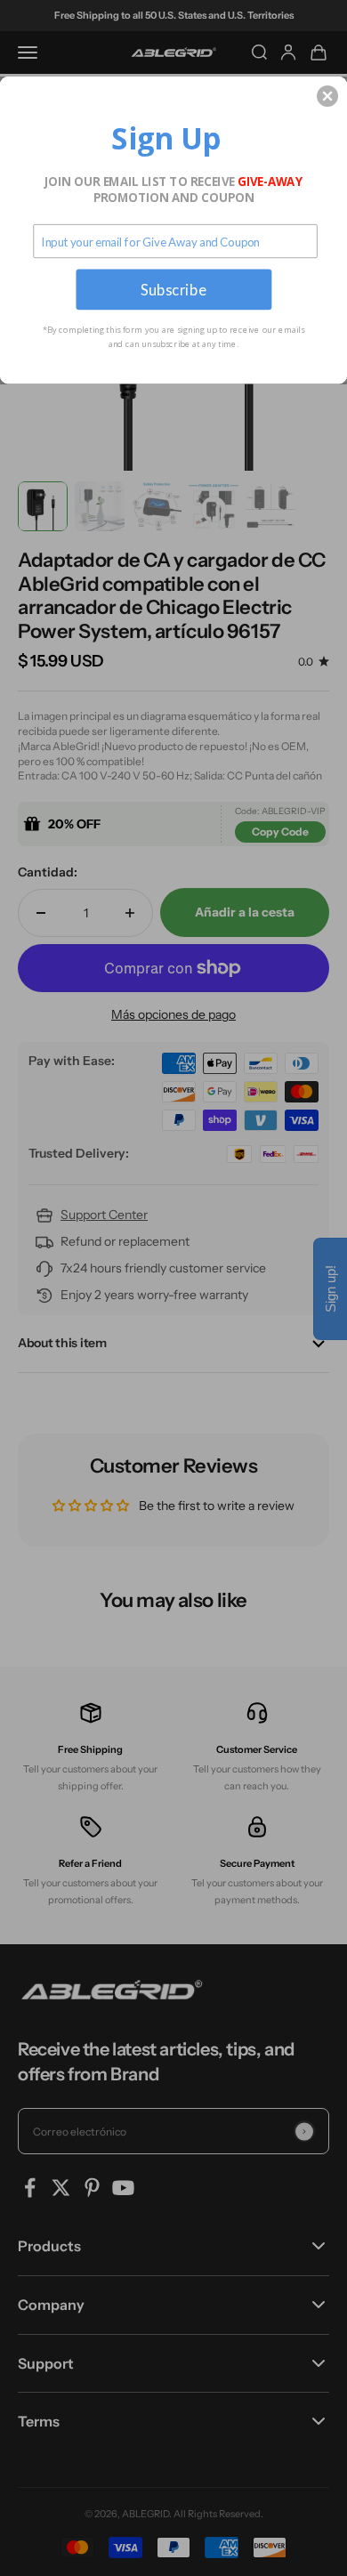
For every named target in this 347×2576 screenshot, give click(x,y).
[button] (327, 96)
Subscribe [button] (174, 289)
